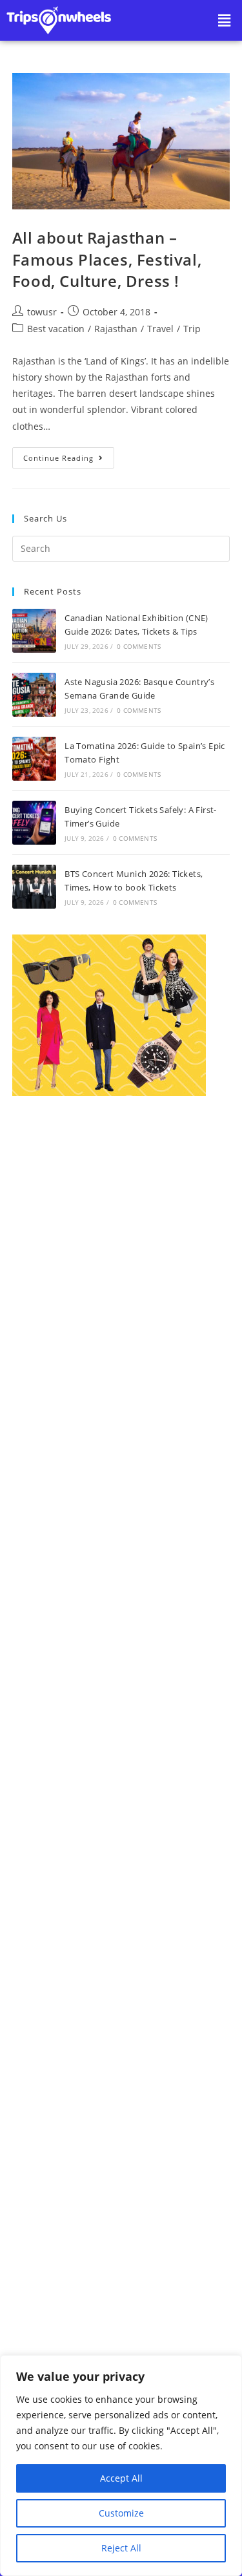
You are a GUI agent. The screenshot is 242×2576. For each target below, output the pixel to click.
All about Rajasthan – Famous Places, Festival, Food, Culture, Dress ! (107, 259)
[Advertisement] (121, 1638)
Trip (192, 329)
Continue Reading (69, 455)
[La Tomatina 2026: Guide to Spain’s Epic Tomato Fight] (34, 759)
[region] (121, 2465)
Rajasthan (116, 329)
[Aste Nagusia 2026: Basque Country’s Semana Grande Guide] (34, 695)
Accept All (121, 2478)
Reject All (121, 2548)
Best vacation (56, 329)
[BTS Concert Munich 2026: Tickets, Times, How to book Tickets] (34, 887)
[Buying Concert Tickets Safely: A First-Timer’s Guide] (34, 823)
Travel (160, 329)
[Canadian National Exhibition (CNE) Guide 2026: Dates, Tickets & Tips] (34, 631)
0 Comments (139, 646)
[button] (225, 20)
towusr (42, 312)
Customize (121, 2513)
